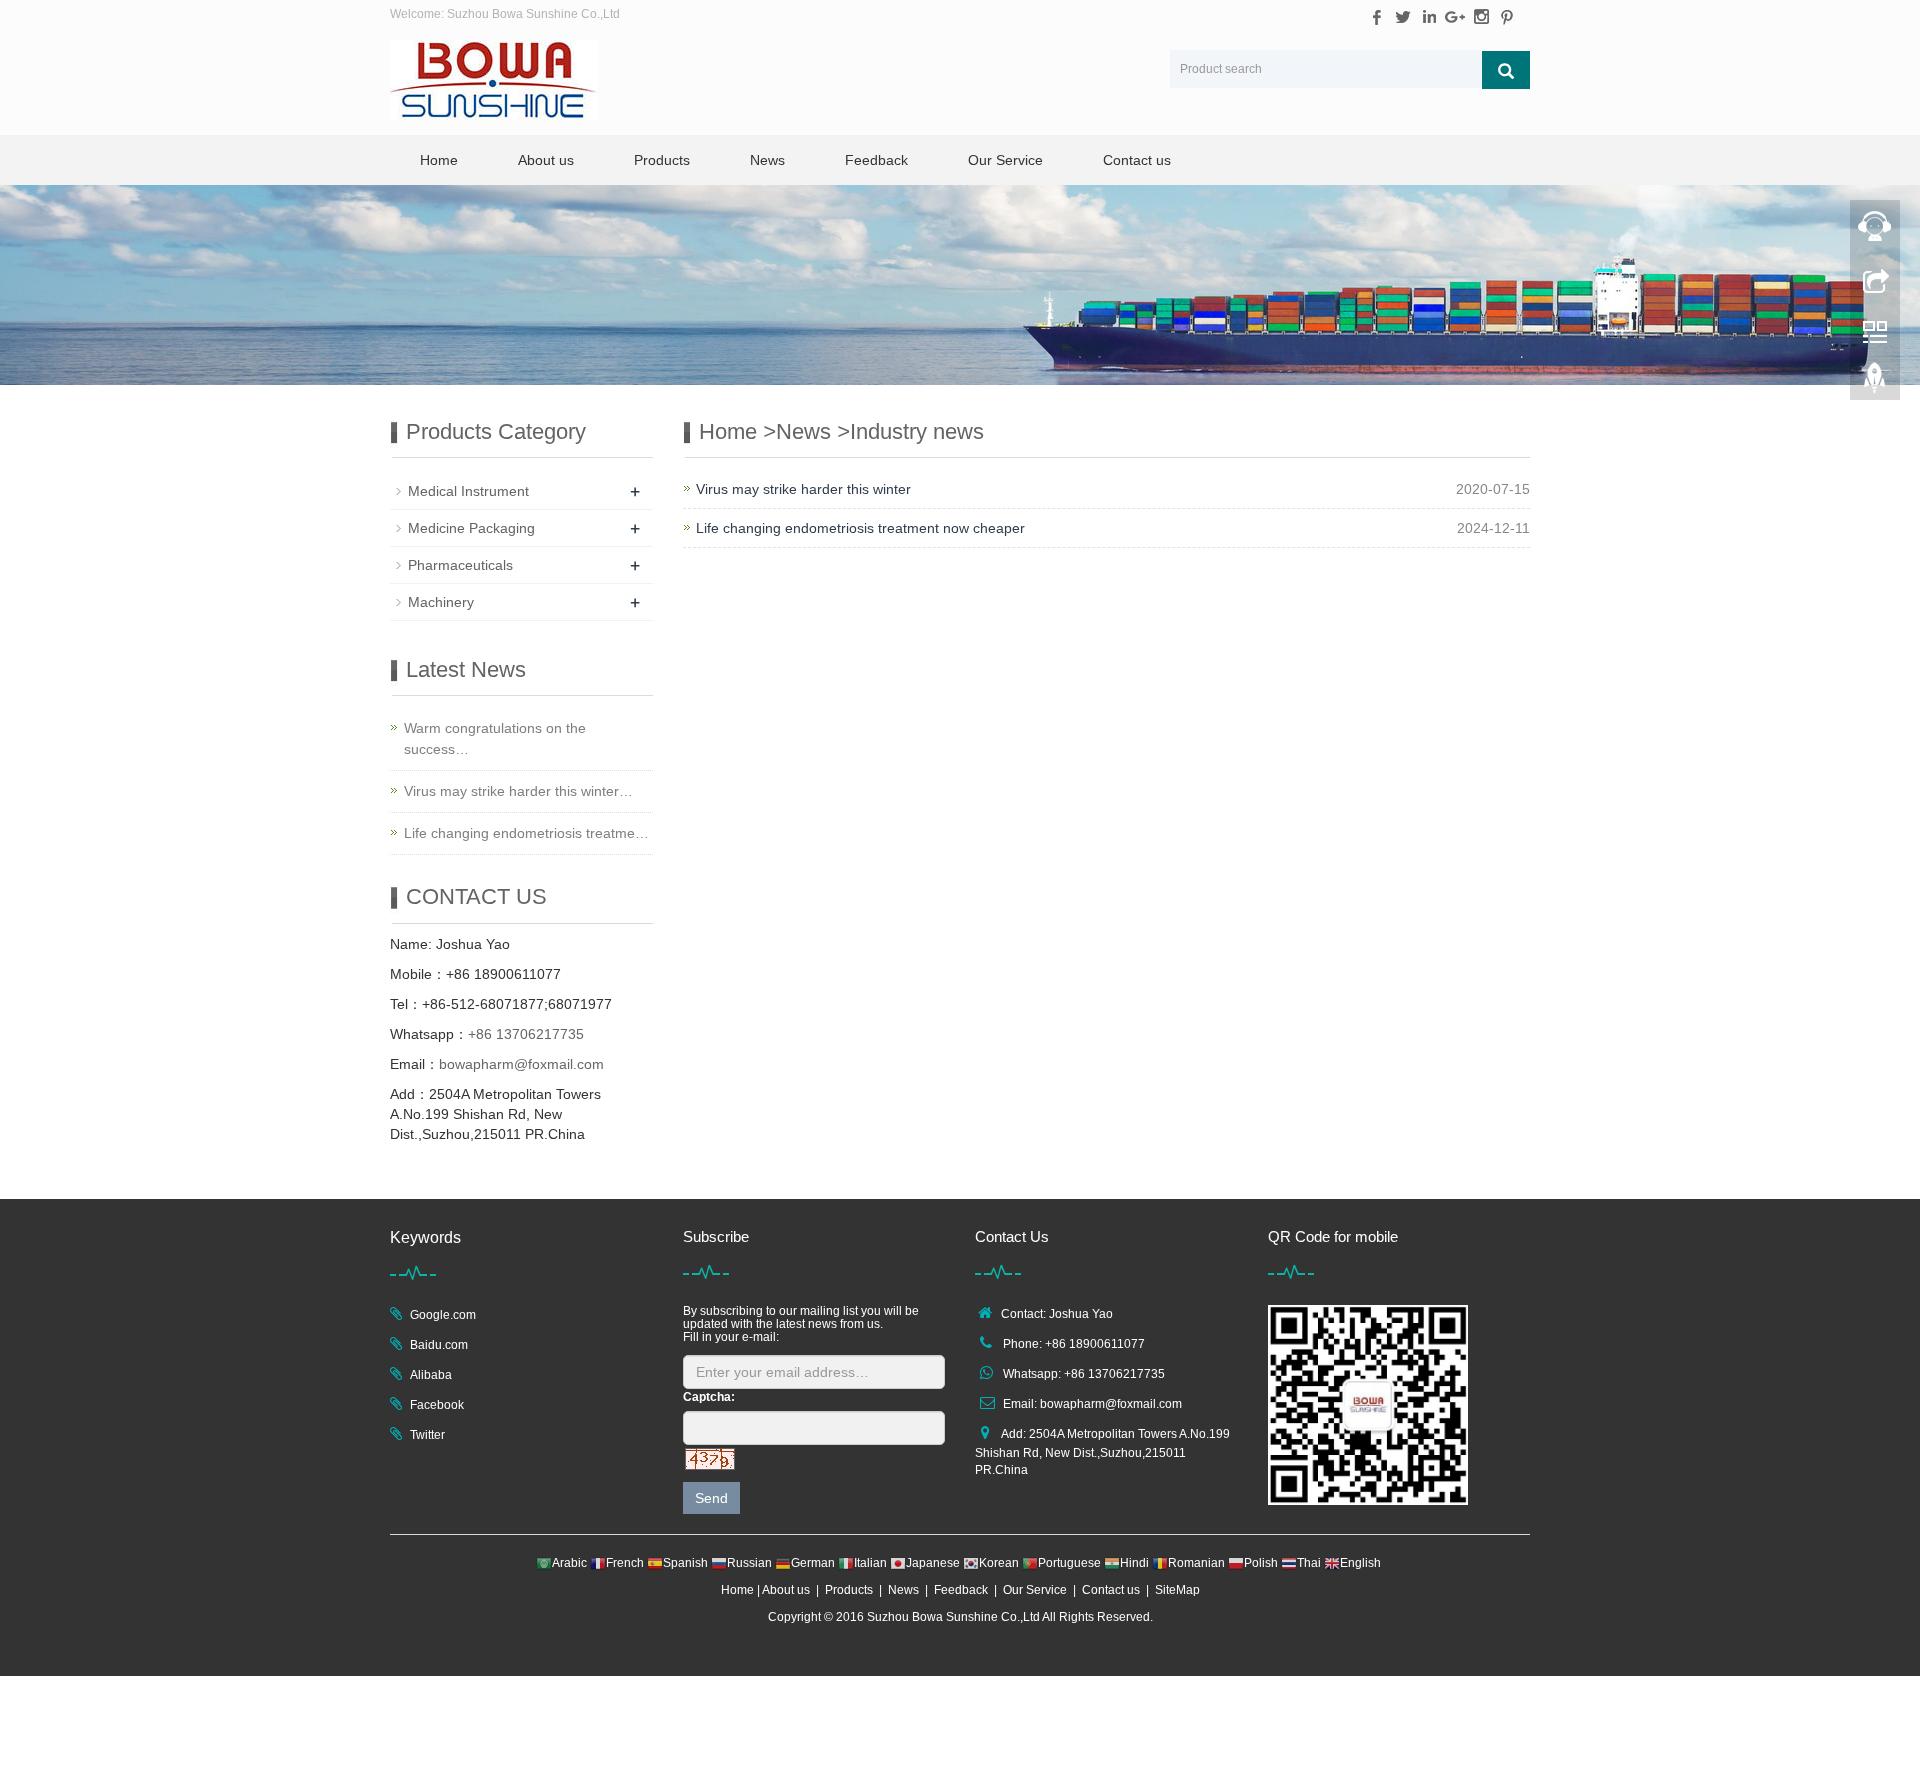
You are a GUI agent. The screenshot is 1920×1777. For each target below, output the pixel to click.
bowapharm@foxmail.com (521, 1064)
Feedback (876, 160)
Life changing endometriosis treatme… (526, 833)
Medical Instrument (468, 491)
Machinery (441, 602)
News (767, 160)
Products (662, 160)
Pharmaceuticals (460, 565)
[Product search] (1506, 70)
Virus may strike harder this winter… (518, 791)
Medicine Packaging (471, 528)
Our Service (1005, 160)
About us (546, 160)
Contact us (1137, 160)
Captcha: (709, 1397)
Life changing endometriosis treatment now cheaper (860, 528)
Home (439, 160)
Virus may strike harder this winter (803, 489)
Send (711, 1498)
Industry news (917, 431)
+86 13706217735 (526, 1034)
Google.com (443, 1315)
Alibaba (431, 1375)
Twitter (427, 1435)
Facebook (437, 1405)
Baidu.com (439, 1345)
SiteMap (1177, 1590)
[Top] (1875, 383)
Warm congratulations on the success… (495, 738)
